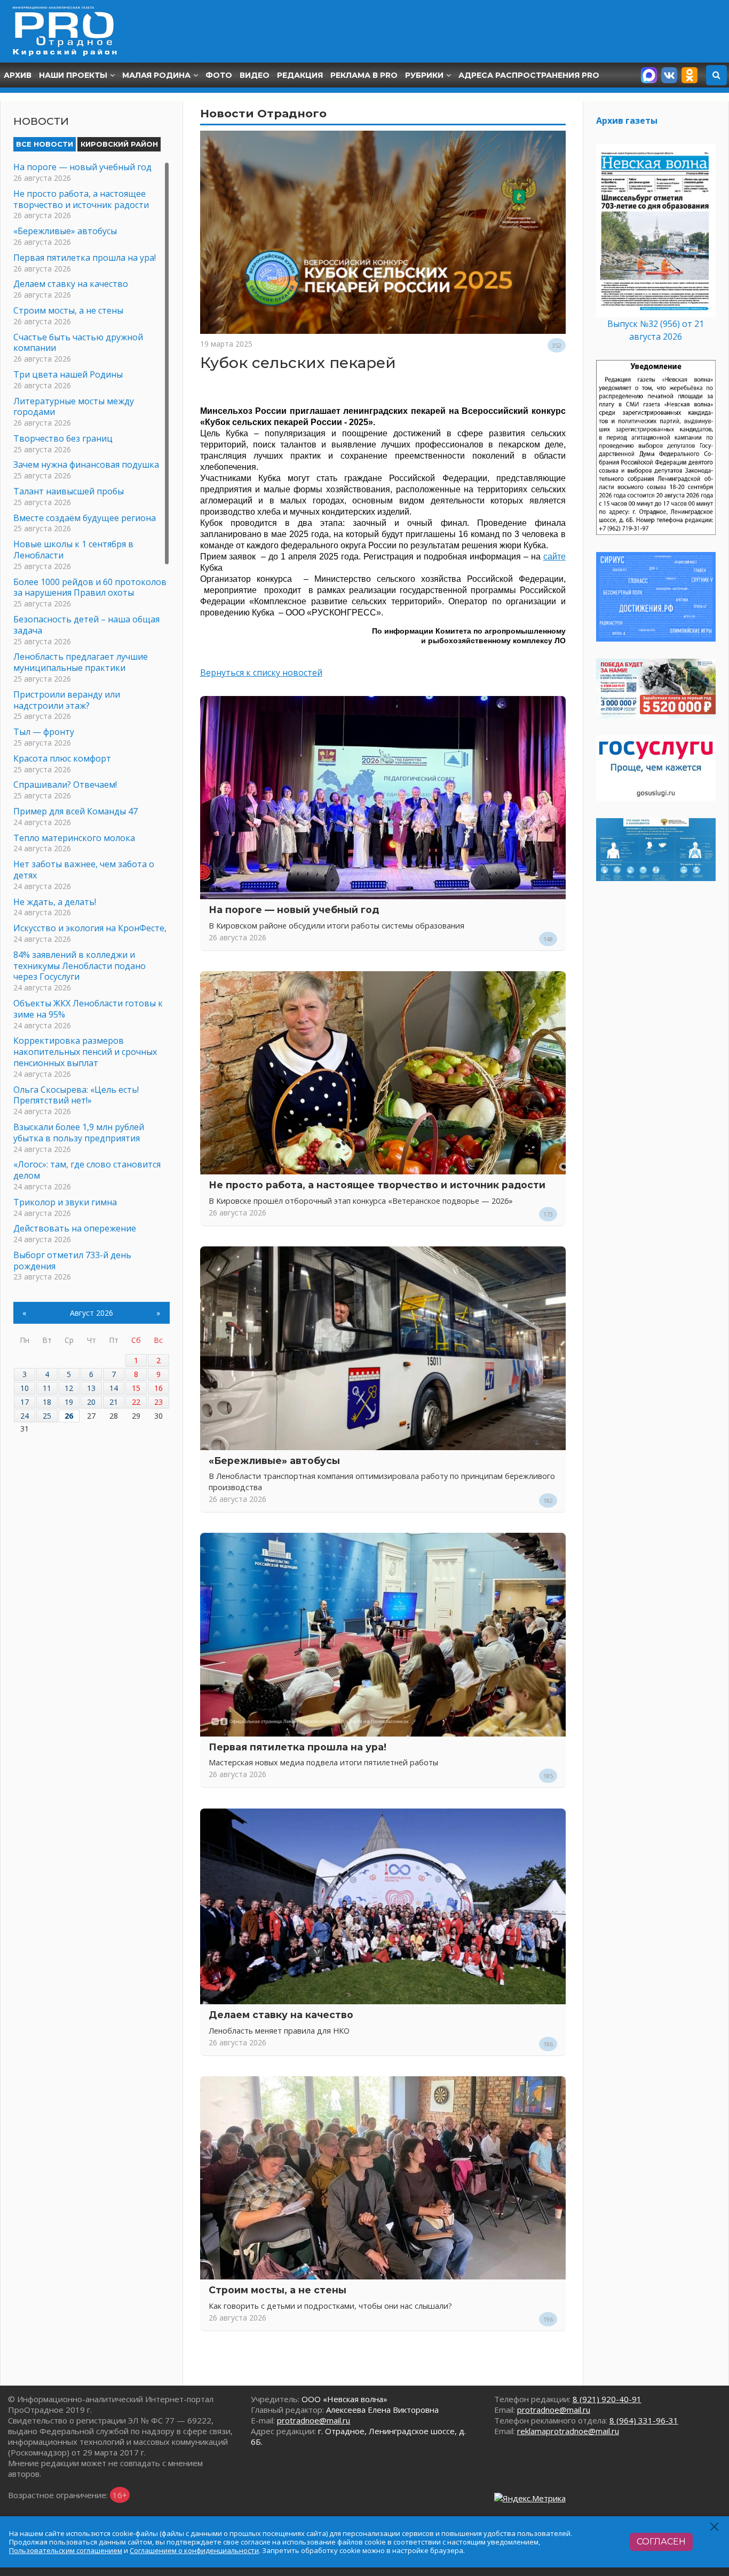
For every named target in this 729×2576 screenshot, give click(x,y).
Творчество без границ (63, 438)
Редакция (300, 75)
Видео (255, 75)
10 (25, 1388)
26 (69, 1416)
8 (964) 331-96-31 (644, 2420)
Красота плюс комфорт (62, 758)
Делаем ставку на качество (281, 2015)
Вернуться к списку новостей (261, 673)
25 (47, 1416)
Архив (18, 75)
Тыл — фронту (44, 732)
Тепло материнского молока (74, 838)
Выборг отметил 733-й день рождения (72, 1261)
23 (159, 1402)
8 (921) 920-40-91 (607, 2399)
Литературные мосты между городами (74, 407)
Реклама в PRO (364, 75)
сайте (554, 557)
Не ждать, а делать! (55, 902)
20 (91, 1402)
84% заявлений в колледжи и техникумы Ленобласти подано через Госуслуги (80, 966)
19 (69, 1402)
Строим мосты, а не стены (278, 2290)
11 (47, 1388)
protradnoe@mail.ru (314, 2420)
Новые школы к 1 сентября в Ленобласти (73, 550)
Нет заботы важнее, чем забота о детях (84, 870)
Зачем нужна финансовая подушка (86, 465)
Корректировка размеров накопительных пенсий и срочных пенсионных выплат (85, 1052)
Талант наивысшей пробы (69, 491)
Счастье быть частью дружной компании (78, 343)
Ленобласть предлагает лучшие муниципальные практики (81, 662)
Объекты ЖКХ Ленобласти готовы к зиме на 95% (88, 1009)
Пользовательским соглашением (66, 2550)
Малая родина (156, 75)
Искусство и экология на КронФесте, (90, 928)
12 (69, 1388)
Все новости (45, 144)
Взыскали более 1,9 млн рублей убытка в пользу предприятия (79, 1133)
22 (136, 1402)
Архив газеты (627, 121)
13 (91, 1388)
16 (159, 1388)
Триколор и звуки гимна (65, 1202)
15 (136, 1388)
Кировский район (119, 144)
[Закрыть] (715, 2527)
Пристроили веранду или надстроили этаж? (67, 700)
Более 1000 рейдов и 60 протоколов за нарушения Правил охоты (90, 587)
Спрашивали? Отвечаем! (65, 785)
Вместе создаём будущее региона (85, 518)
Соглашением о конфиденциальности (194, 2550)
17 (25, 1402)
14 (114, 1388)
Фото (219, 75)
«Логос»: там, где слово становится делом (87, 1170)
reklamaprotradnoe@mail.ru (568, 2431)
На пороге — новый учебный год (294, 910)
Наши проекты (73, 75)
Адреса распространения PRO (529, 75)
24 (25, 1416)
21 (114, 1402)
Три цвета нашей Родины (68, 374)
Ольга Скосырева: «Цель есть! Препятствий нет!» (76, 1095)
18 (47, 1402)
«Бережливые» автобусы (274, 1461)
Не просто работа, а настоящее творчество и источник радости (377, 1185)
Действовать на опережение (75, 1228)
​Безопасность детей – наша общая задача (86, 625)
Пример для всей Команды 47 (76, 811)
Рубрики (424, 75)
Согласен (661, 2542)
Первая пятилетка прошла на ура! (298, 1747)
